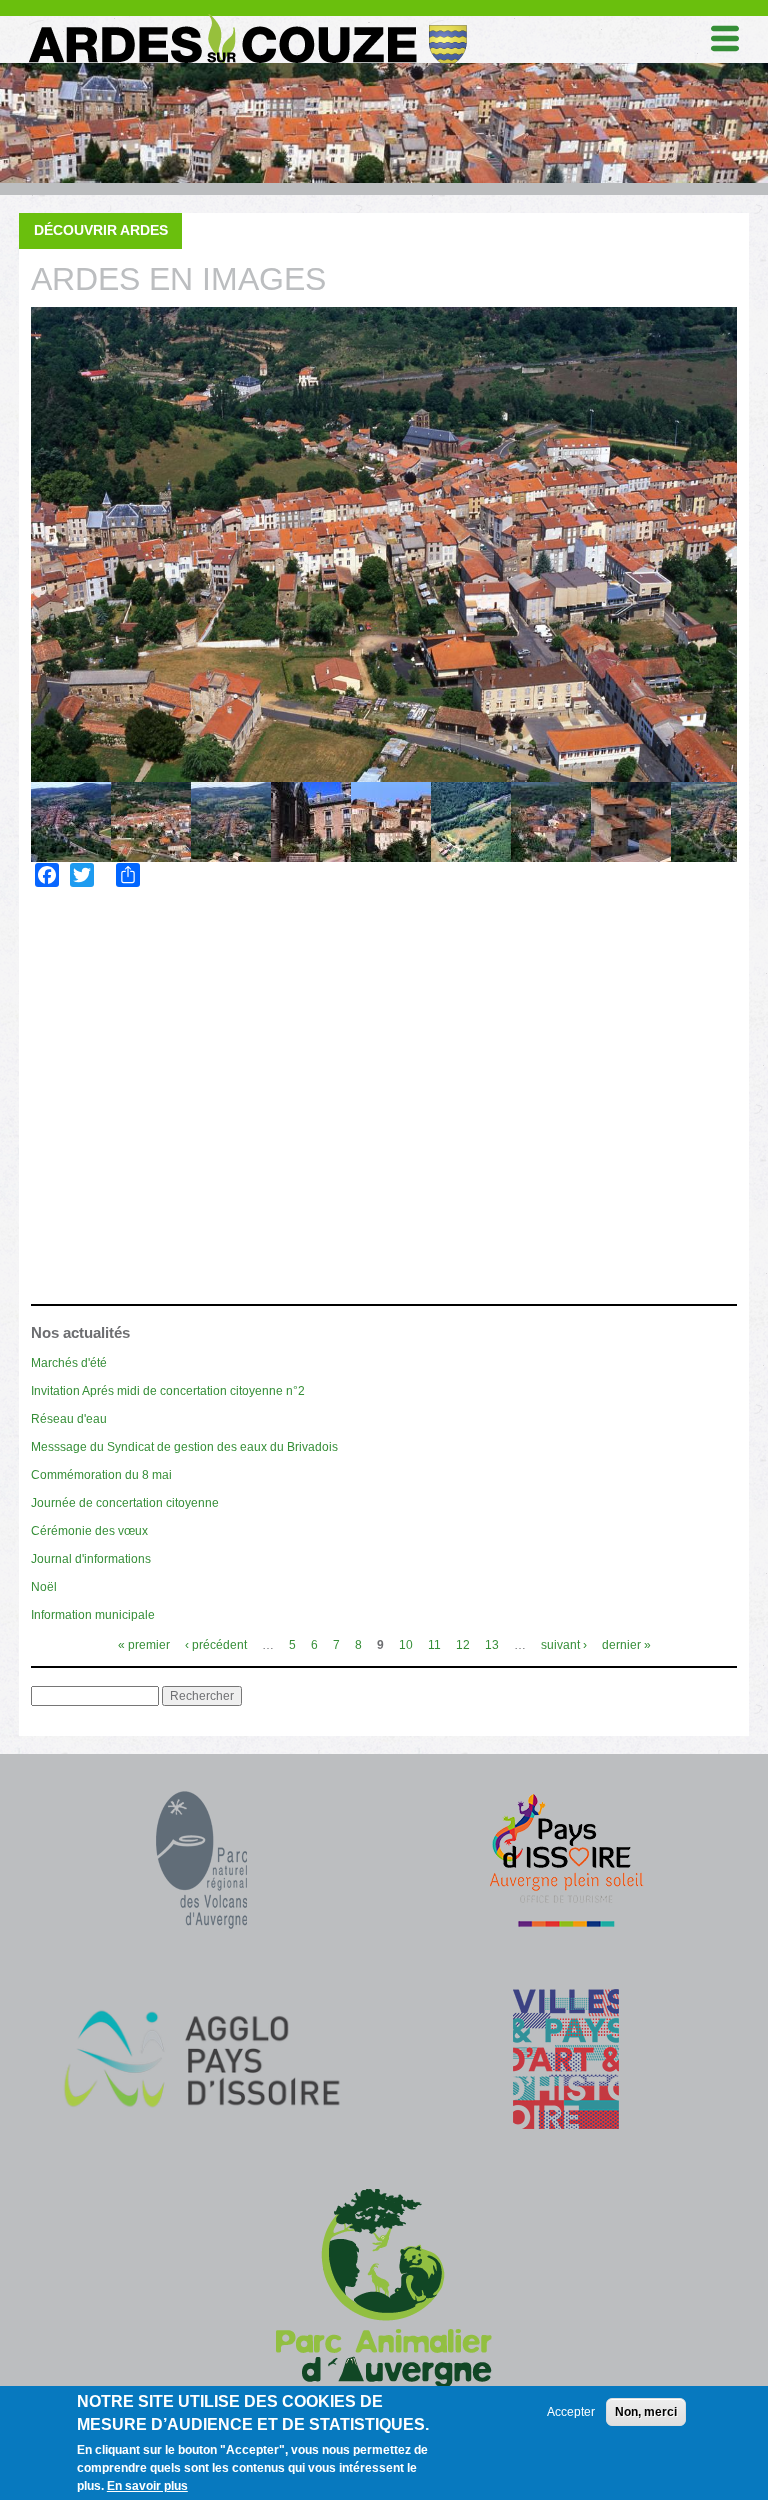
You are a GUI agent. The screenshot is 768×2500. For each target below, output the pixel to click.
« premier (144, 1645)
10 (406, 1645)
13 (492, 1645)
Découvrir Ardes (101, 230)
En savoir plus (147, 2486)
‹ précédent (216, 1645)
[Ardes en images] (384, 544)
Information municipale (93, 1615)
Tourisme (78, 1045)
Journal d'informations (91, 1559)
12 (463, 1645)
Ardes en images (118, 1209)
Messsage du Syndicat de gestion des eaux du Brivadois (184, 1447)
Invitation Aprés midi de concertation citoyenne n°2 (168, 1391)
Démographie (106, 1144)
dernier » (626, 1645)
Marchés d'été (69, 1363)
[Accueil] (245, 19)
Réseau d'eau (69, 1419)
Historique (97, 1177)
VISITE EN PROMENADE (133, 1274)
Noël (44, 1587)
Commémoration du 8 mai (101, 1475)
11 (434, 1645)
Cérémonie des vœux (89, 1531)
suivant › (564, 1645)
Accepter (571, 2412)
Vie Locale (83, 978)
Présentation (107, 1112)
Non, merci (646, 2412)
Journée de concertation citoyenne (125, 1503)
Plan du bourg (110, 1242)
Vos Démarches (101, 1011)
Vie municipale (97, 944)
